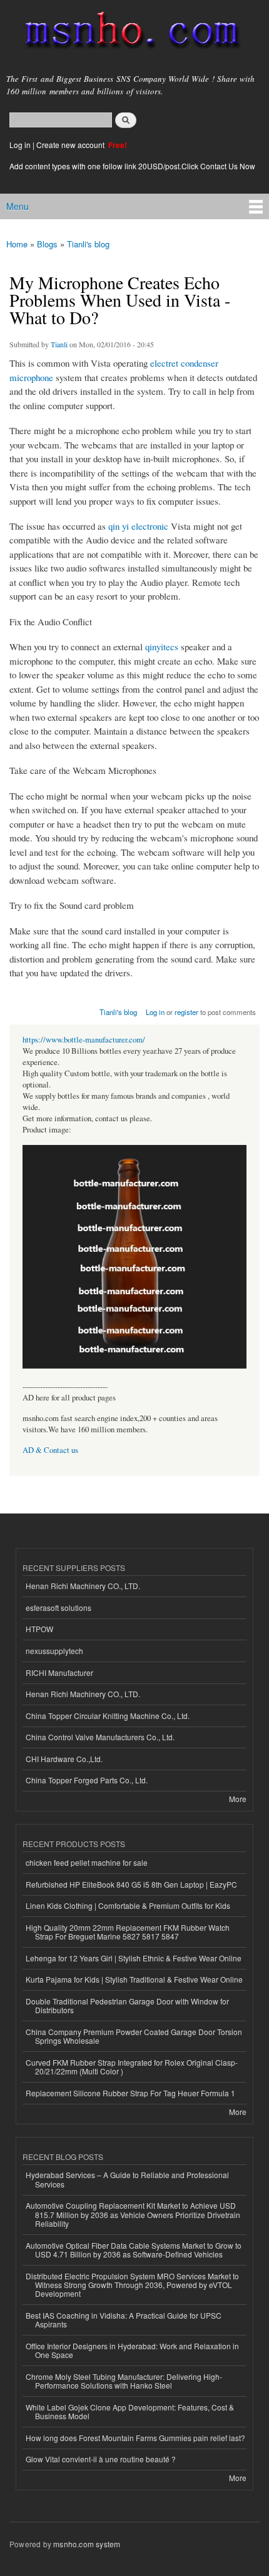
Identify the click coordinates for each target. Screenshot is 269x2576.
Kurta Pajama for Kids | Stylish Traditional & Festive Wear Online (134, 1979)
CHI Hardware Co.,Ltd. (64, 1759)
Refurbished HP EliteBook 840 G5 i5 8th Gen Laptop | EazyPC (131, 1884)
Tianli (59, 344)
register (186, 1012)
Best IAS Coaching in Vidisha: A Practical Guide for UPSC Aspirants (124, 2320)
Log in (20, 145)
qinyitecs (162, 646)
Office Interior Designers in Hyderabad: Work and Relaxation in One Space (132, 2350)
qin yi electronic (138, 526)
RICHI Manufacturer (59, 1672)
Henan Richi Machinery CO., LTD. (83, 1586)
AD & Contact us (50, 1450)
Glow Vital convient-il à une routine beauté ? (101, 2459)
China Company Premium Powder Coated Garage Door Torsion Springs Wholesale (134, 2036)
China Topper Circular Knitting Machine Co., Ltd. (108, 1716)
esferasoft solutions (58, 1608)
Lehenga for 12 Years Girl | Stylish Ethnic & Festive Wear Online (134, 1958)
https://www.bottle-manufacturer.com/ (84, 1040)
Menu (18, 206)
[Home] (127, 33)
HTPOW (39, 1629)
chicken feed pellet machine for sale (87, 1862)
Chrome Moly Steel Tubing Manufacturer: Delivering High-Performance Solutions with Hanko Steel (124, 2381)
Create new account (71, 145)
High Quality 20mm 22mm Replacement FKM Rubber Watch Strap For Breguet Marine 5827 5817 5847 (128, 1932)
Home (17, 244)
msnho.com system (87, 2544)
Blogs (47, 244)
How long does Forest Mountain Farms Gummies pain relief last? (135, 2438)
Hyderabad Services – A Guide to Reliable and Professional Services (127, 2179)
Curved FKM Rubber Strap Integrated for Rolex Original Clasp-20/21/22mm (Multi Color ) (132, 2067)
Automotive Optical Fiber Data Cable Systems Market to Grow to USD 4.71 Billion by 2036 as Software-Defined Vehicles (134, 2250)
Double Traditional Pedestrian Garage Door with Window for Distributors (127, 2005)
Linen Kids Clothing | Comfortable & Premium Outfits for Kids (128, 1905)
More (238, 1799)
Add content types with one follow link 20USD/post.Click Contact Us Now (132, 166)
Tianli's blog (88, 244)
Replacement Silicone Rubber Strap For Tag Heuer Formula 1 (130, 2093)
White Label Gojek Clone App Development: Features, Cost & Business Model (130, 2411)
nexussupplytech (54, 1651)
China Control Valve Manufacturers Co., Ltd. (100, 1737)
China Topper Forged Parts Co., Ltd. (87, 1780)
